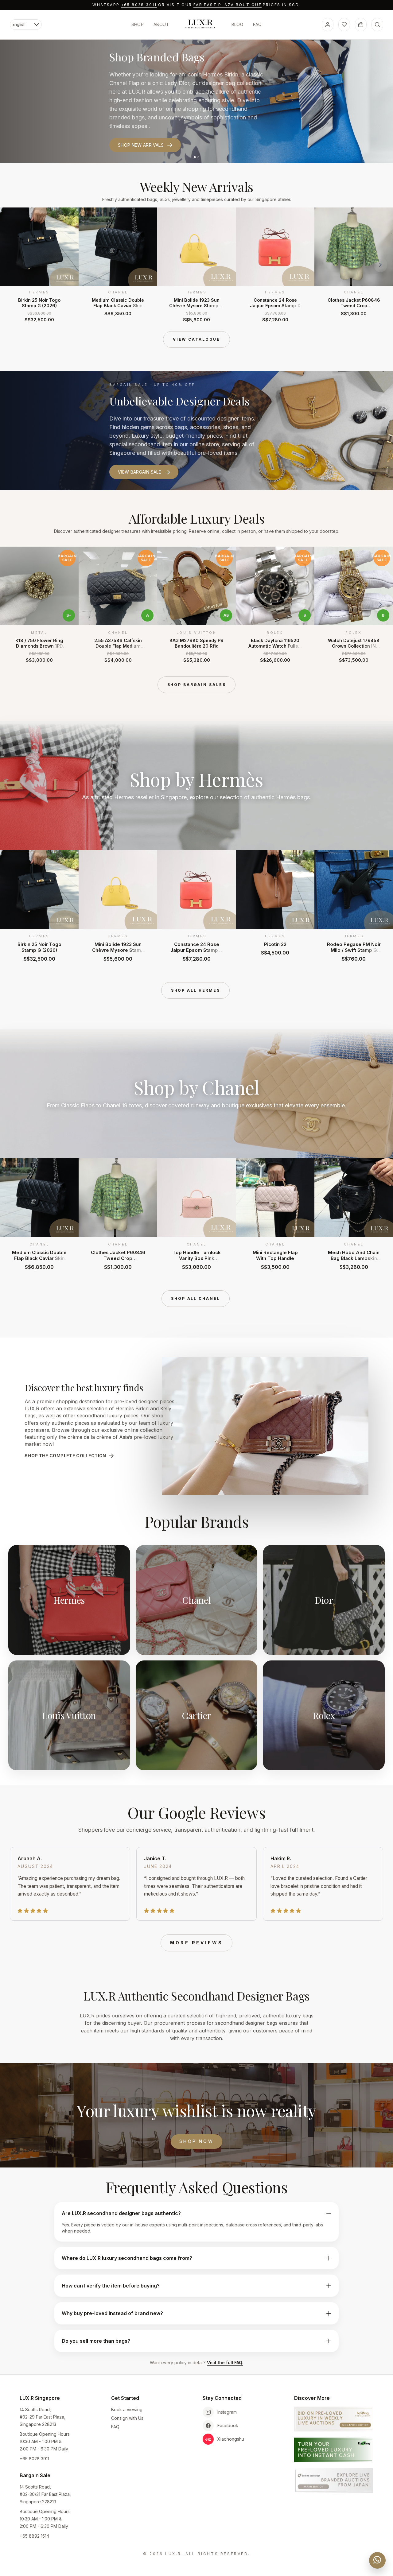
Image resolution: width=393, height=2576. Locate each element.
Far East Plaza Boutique (228, 5)
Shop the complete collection (65, 1456)
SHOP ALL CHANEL (195, 1298)
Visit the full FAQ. (225, 2363)
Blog (237, 24)
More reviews (196, 1943)
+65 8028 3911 (139, 5)
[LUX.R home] (200, 24)
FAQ (257, 24)
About (161, 24)
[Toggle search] (377, 25)
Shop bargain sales (197, 685)
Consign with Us (127, 2418)
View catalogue (196, 339)
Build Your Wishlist (142, 133)
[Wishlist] (344, 25)
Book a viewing (127, 2409)
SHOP (138, 24)
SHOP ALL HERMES (196, 990)
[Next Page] (380, 265)
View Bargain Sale (140, 472)
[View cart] (361, 25)
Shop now (196, 2141)
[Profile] (328, 25)
